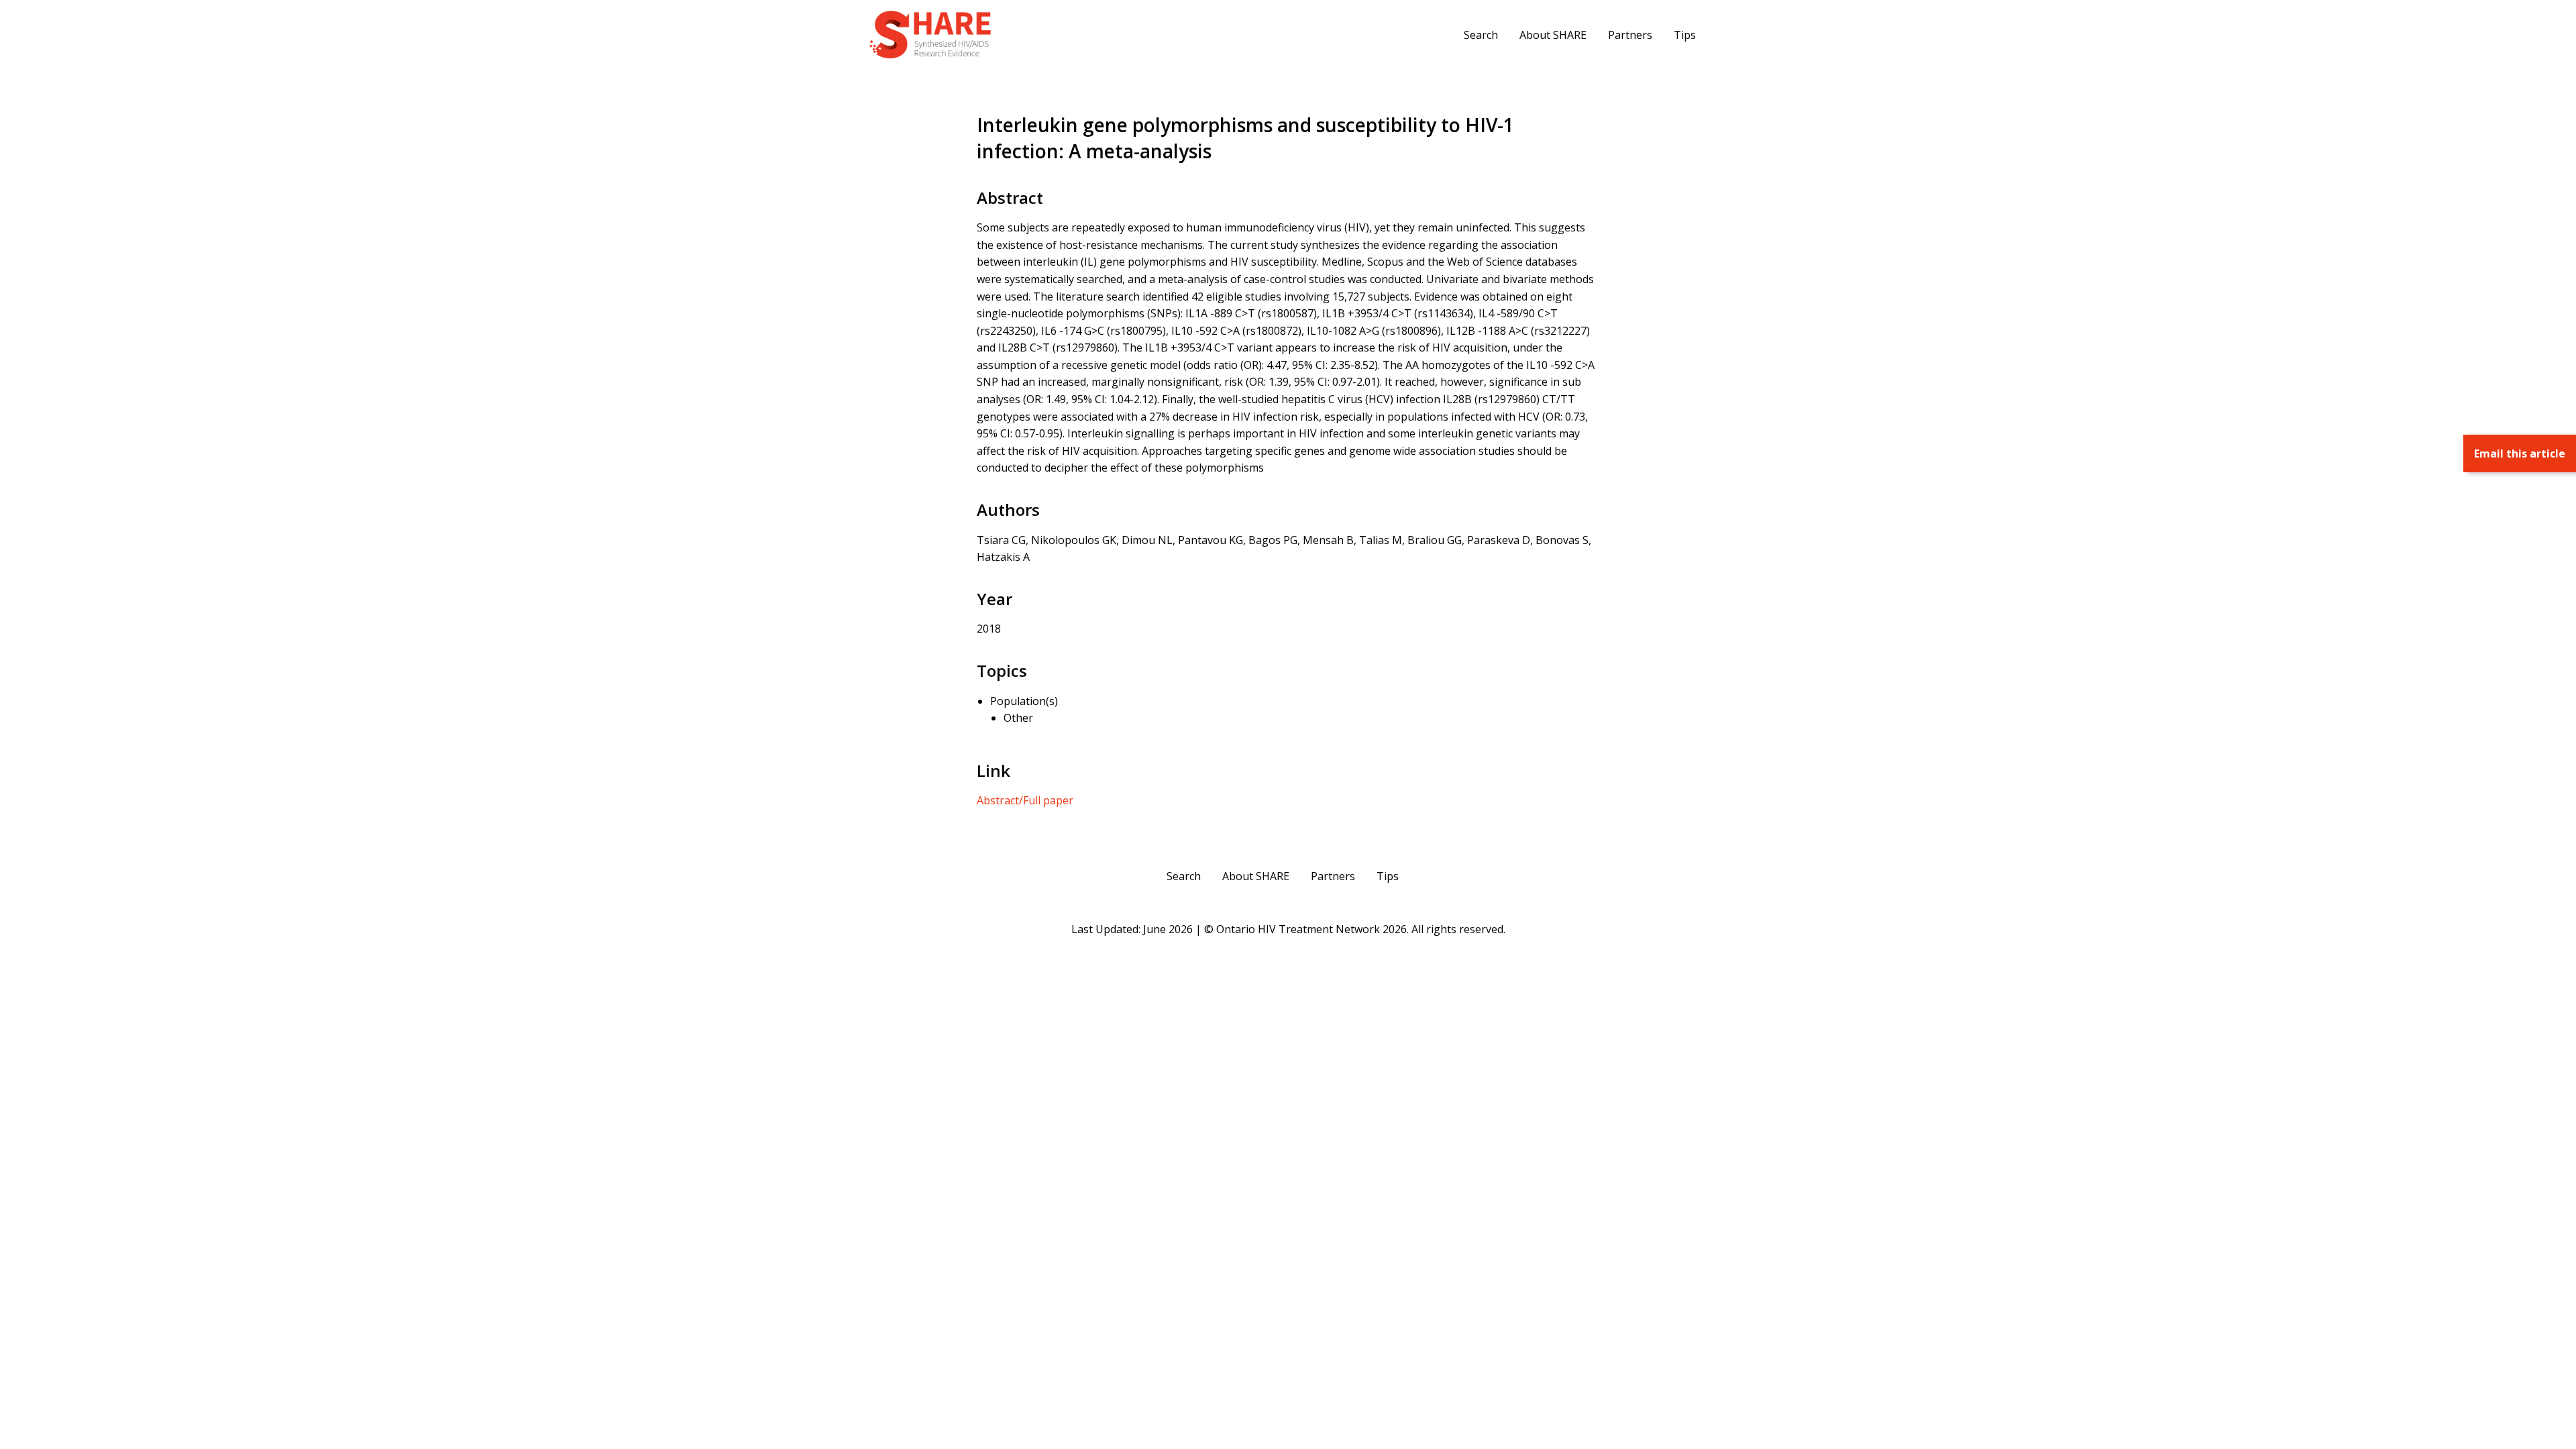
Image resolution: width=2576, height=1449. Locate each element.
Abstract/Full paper (1025, 800)
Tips (1685, 35)
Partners (1630, 35)
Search (1481, 35)
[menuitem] (1481, 34)
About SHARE (1553, 35)
